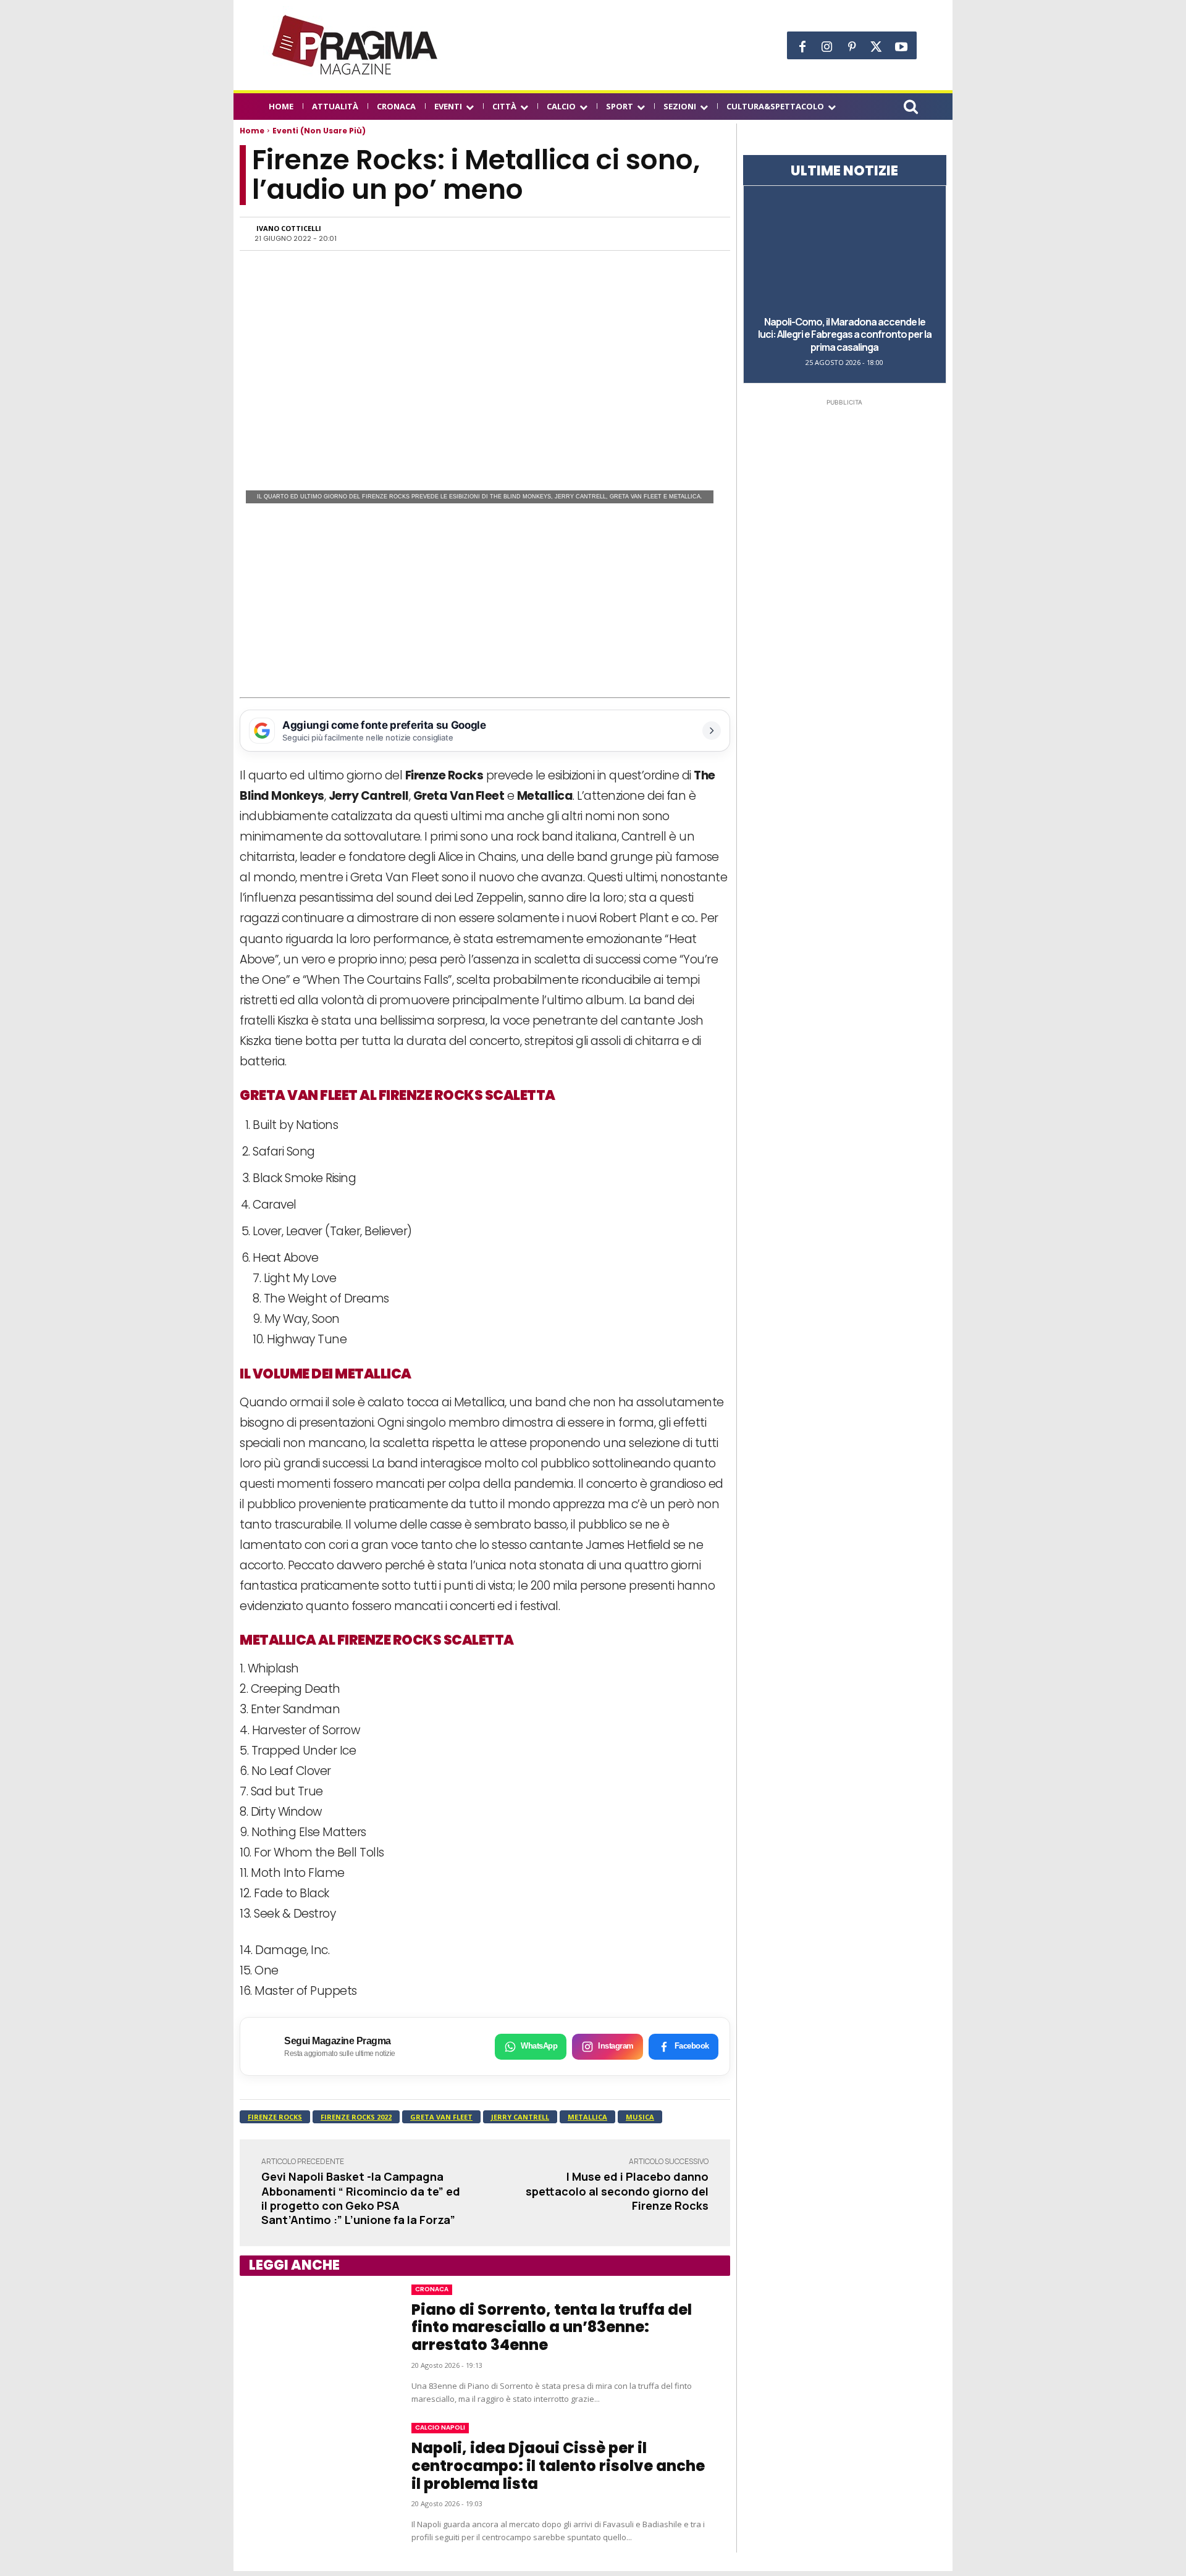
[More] (702, 233)
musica (640, 2117)
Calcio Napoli (440, 2427)
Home (252, 131)
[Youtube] (901, 47)
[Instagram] (827, 47)
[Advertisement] (485, 605)
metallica (587, 2117)
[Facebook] (802, 47)
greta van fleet (441, 2117)
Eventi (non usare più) (319, 131)
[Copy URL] (673, 233)
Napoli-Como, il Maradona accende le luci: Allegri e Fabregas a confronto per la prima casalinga (845, 335)
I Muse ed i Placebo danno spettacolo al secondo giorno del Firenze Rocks (617, 2191)
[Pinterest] (852, 47)
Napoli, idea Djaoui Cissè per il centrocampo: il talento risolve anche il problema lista (558, 2466)
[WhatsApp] (588, 233)
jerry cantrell (520, 2117)
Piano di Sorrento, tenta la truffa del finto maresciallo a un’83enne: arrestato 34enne (552, 2327)
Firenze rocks (275, 2117)
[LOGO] (356, 45)
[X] (877, 47)
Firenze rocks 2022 (356, 2117)
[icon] (911, 108)
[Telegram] (645, 233)
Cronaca (432, 2289)
